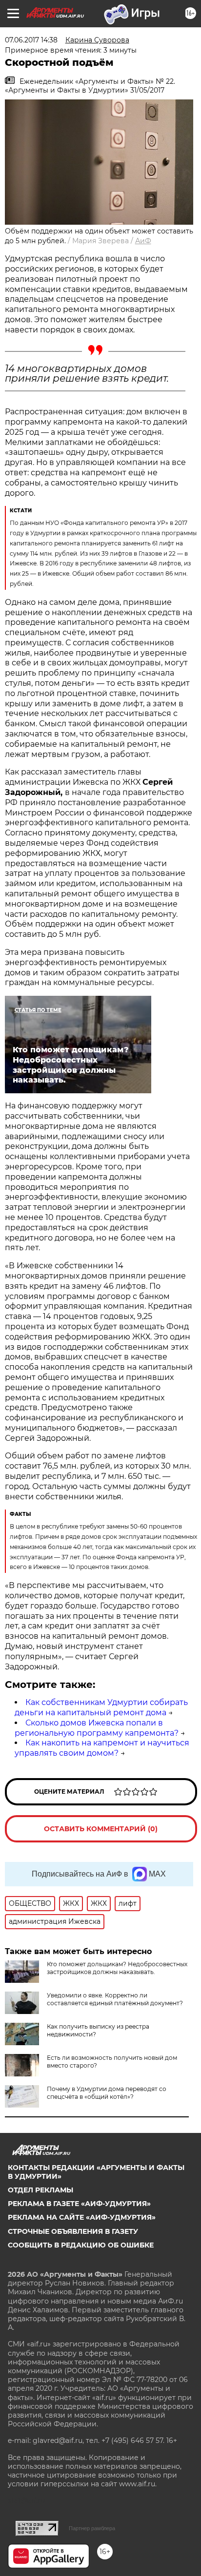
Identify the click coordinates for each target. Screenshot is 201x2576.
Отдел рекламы (40, 2190)
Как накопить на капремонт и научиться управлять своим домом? (102, 1748)
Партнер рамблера (92, 2528)
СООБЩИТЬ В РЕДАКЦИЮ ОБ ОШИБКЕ (81, 2245)
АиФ (143, 241)
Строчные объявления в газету (73, 2231)
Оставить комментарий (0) (101, 1829)
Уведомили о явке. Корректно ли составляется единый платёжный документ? (115, 1999)
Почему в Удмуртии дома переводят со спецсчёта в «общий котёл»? (107, 2093)
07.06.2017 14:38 (31, 40)
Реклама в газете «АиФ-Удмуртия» (79, 2204)
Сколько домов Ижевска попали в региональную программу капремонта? (97, 1728)
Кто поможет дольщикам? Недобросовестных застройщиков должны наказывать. (117, 1968)
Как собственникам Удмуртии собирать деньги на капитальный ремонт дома (101, 1707)
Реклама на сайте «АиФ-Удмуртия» (82, 2217)
